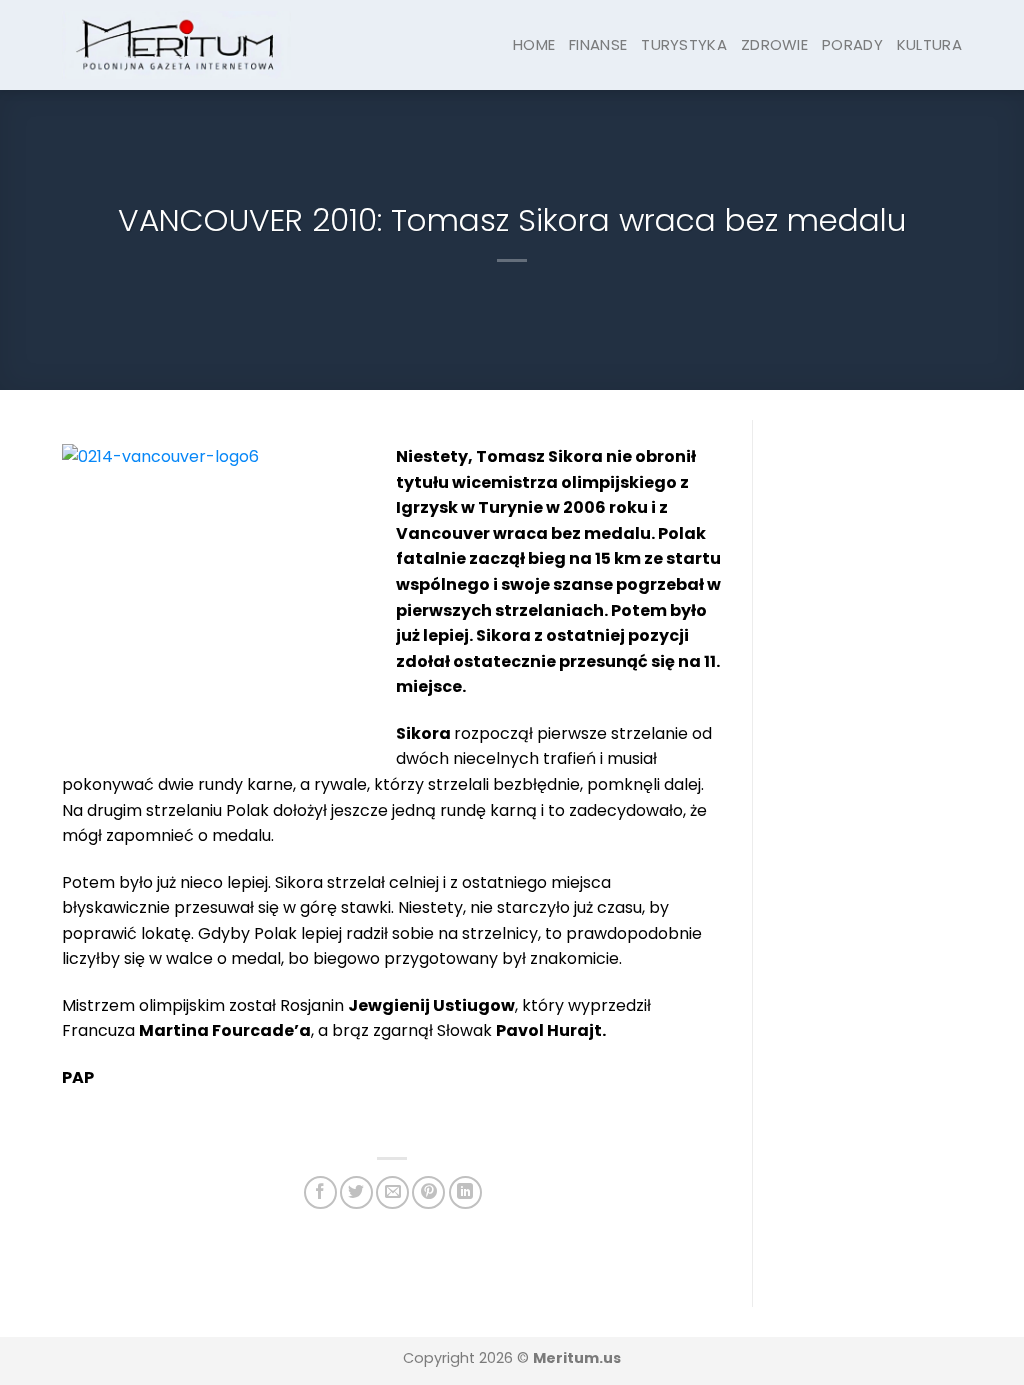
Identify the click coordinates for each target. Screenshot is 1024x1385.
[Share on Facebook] (320, 1192)
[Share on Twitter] (356, 1192)
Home (534, 44)
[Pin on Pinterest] (428, 1192)
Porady (852, 44)
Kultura (929, 44)
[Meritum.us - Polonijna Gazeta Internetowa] (176, 44)
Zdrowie (774, 44)
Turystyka (684, 44)
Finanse (598, 44)
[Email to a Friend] (392, 1192)
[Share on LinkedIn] (465, 1192)
